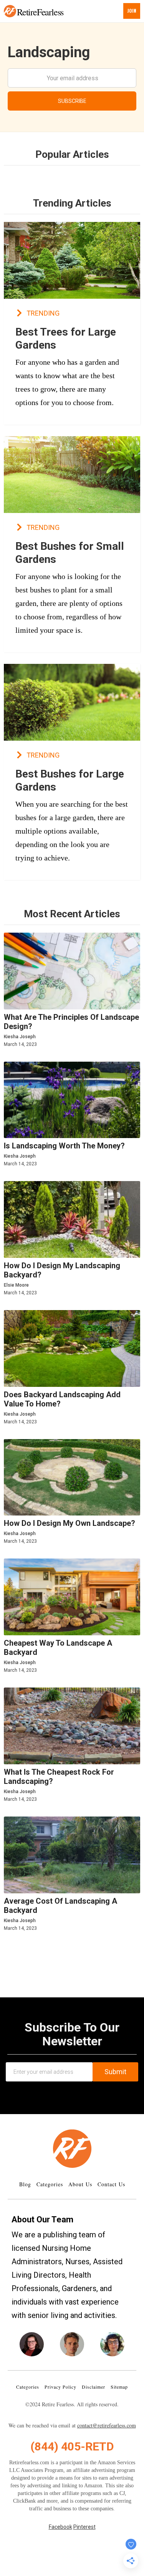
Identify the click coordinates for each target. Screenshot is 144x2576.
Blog (25, 2184)
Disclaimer (94, 2387)
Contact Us (111, 2184)
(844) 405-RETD (72, 2446)
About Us (80, 2184)
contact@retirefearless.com (107, 2425)
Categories (50, 2184)
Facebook (60, 2527)
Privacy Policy (60, 2387)
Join (132, 11)
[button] (10, 11)
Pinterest (84, 2527)
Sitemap (119, 2387)
